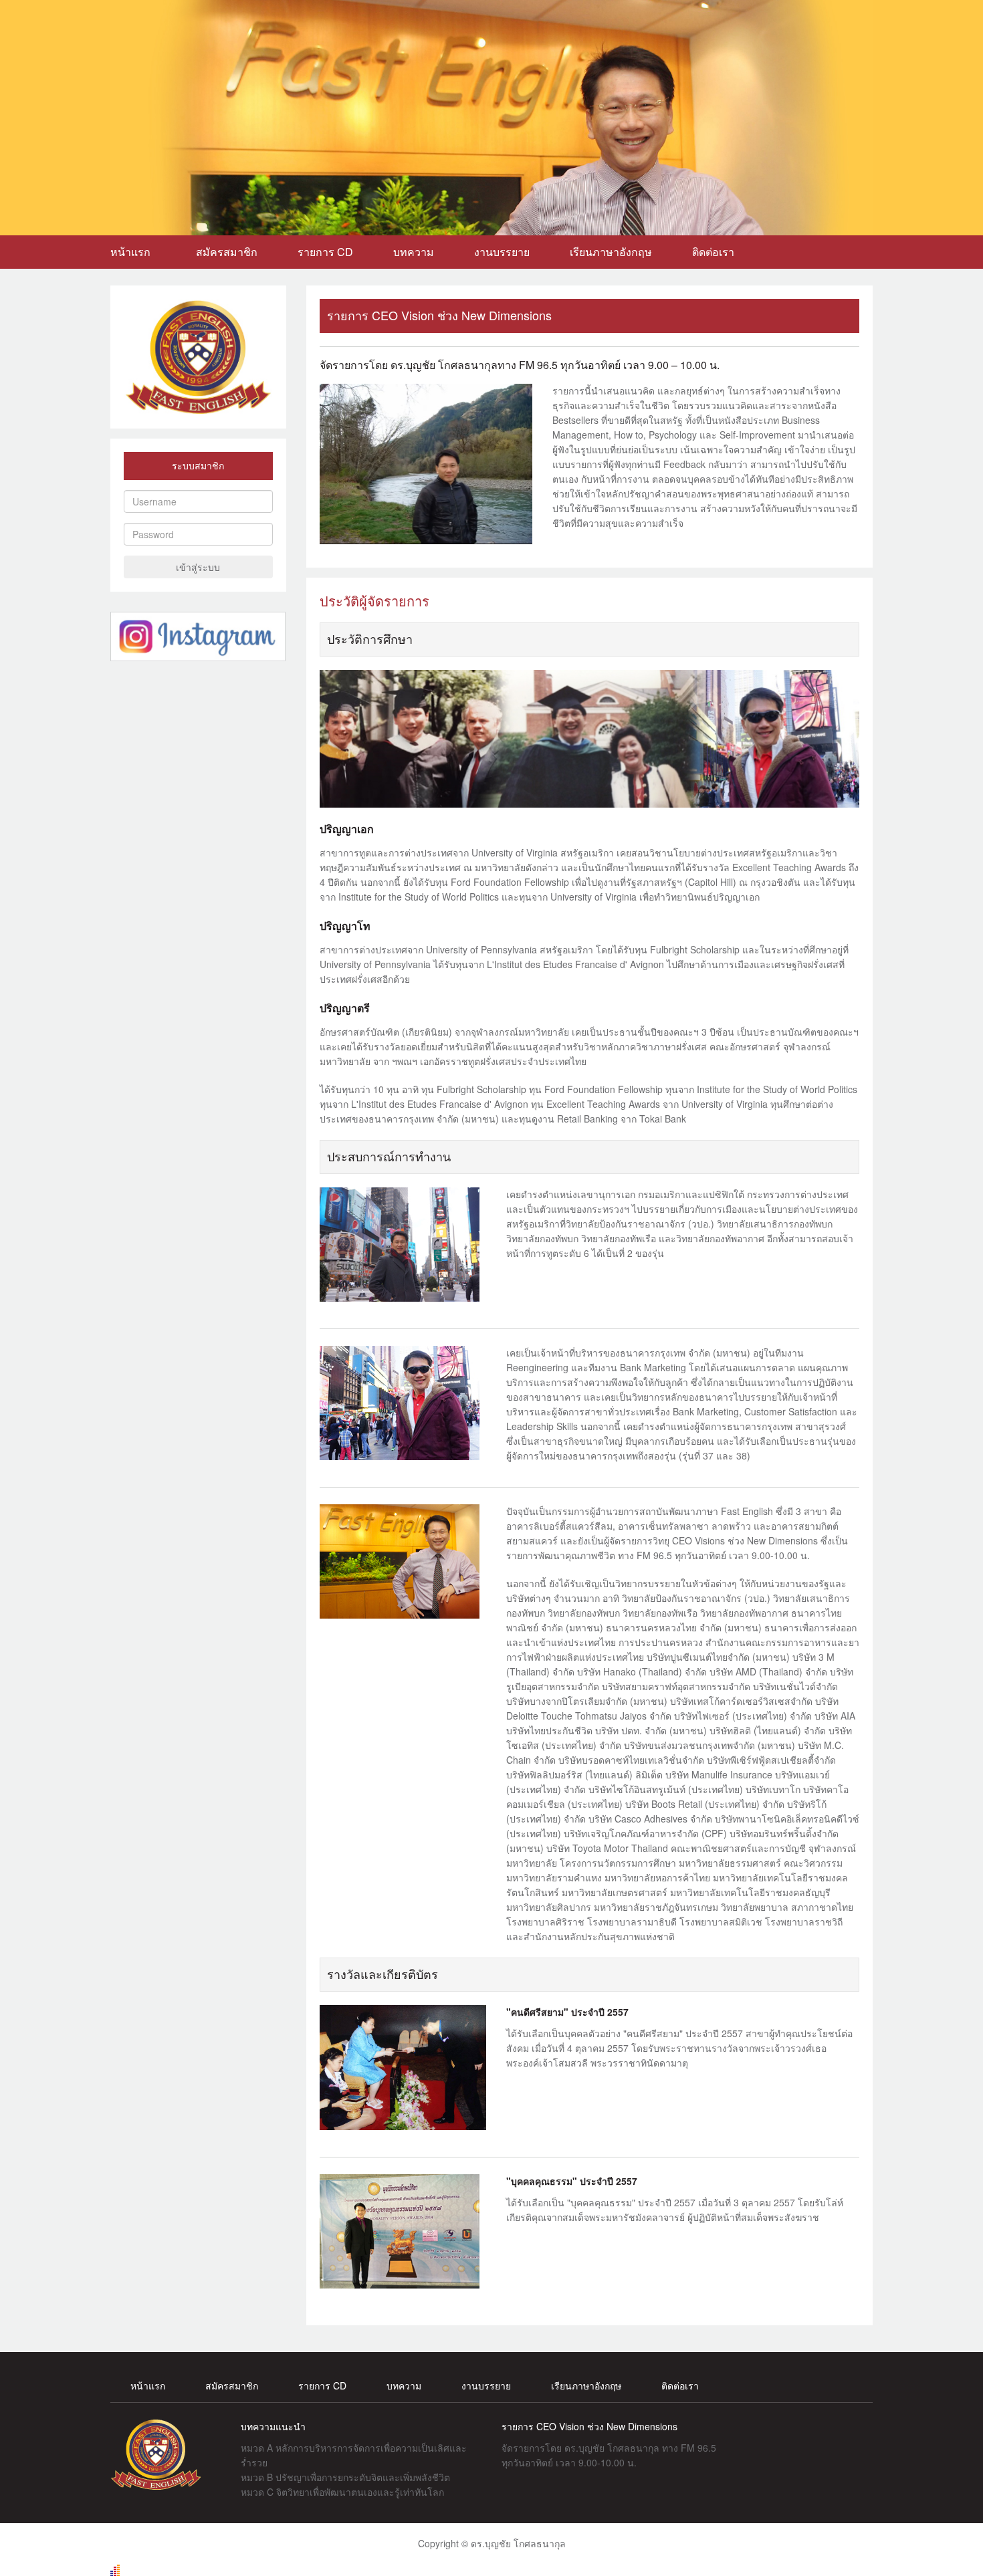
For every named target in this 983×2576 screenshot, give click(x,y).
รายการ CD (325, 252)
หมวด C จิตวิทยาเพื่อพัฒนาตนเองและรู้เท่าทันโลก (342, 2492)
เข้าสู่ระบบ (198, 567)
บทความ (414, 252)
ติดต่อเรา (713, 252)
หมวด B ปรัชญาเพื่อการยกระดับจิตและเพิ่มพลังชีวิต (345, 2477)
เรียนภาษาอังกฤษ (611, 252)
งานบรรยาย (502, 252)
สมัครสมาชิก (227, 252)
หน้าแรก (133, 252)
